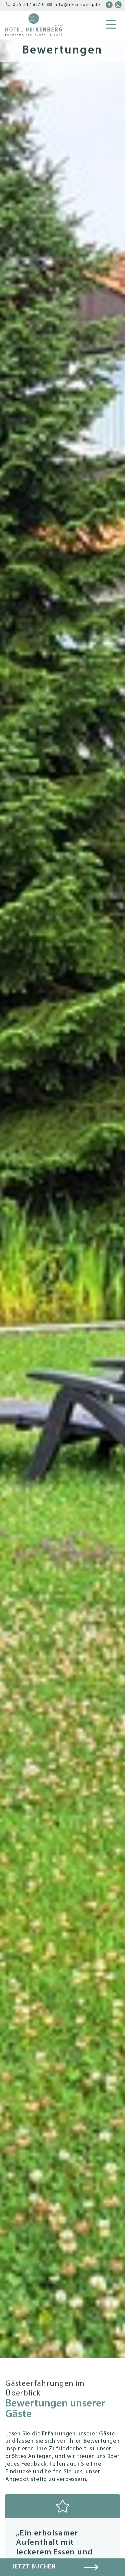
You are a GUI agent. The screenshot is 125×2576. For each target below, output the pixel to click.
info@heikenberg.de (77, 5)
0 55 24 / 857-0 (29, 5)
